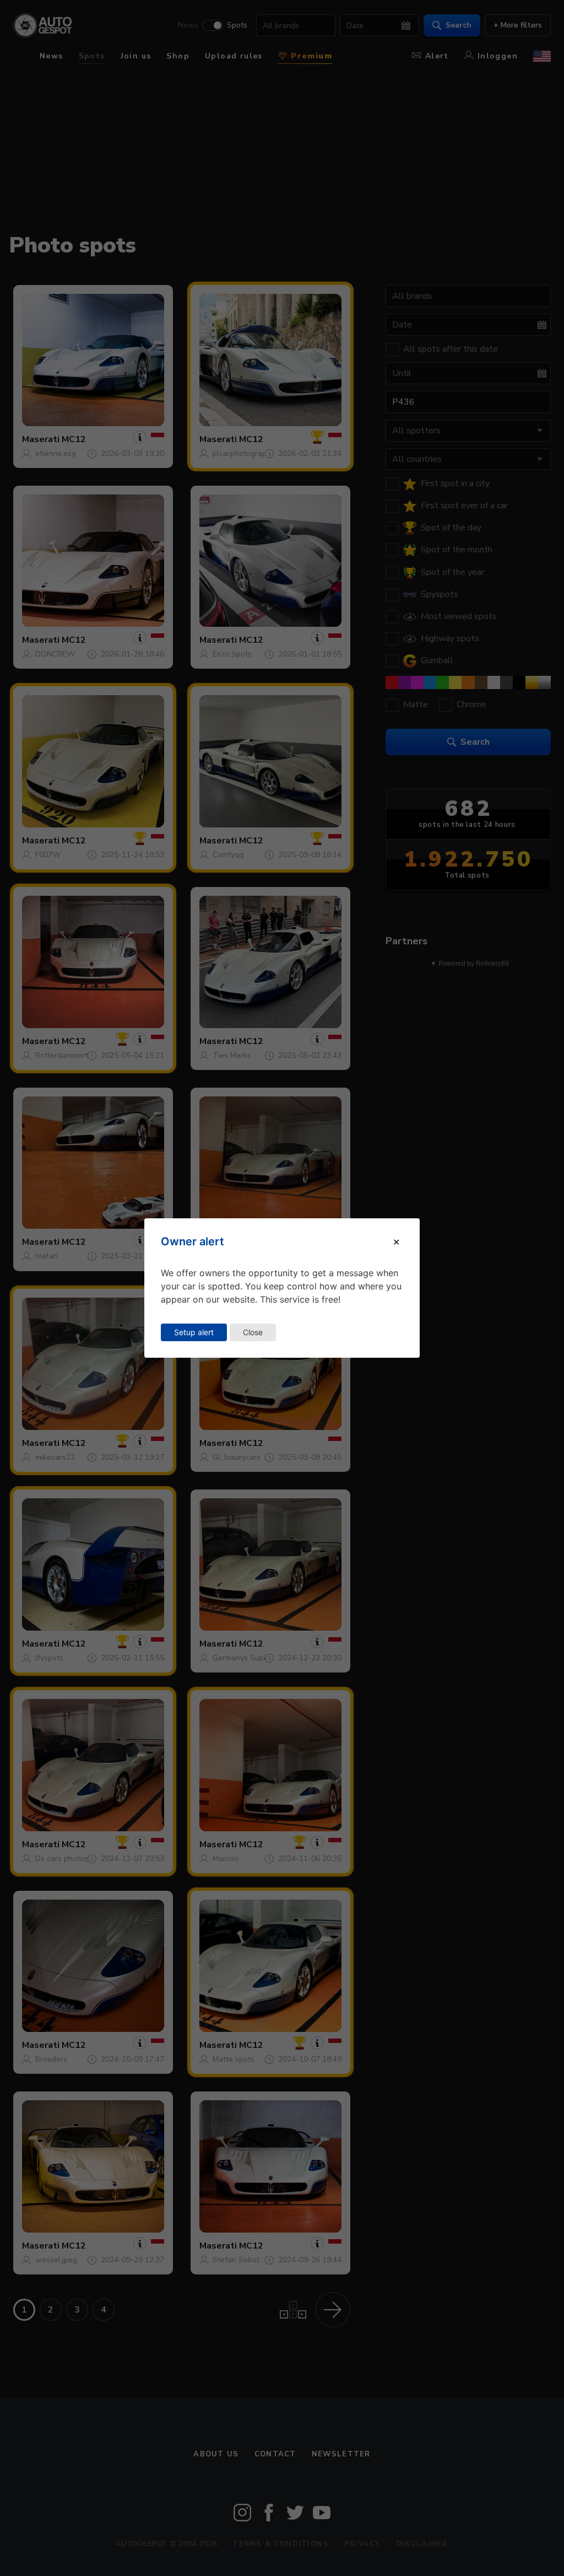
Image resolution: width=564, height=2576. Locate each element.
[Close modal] (396, 1241)
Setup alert (194, 1332)
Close (253, 1332)
